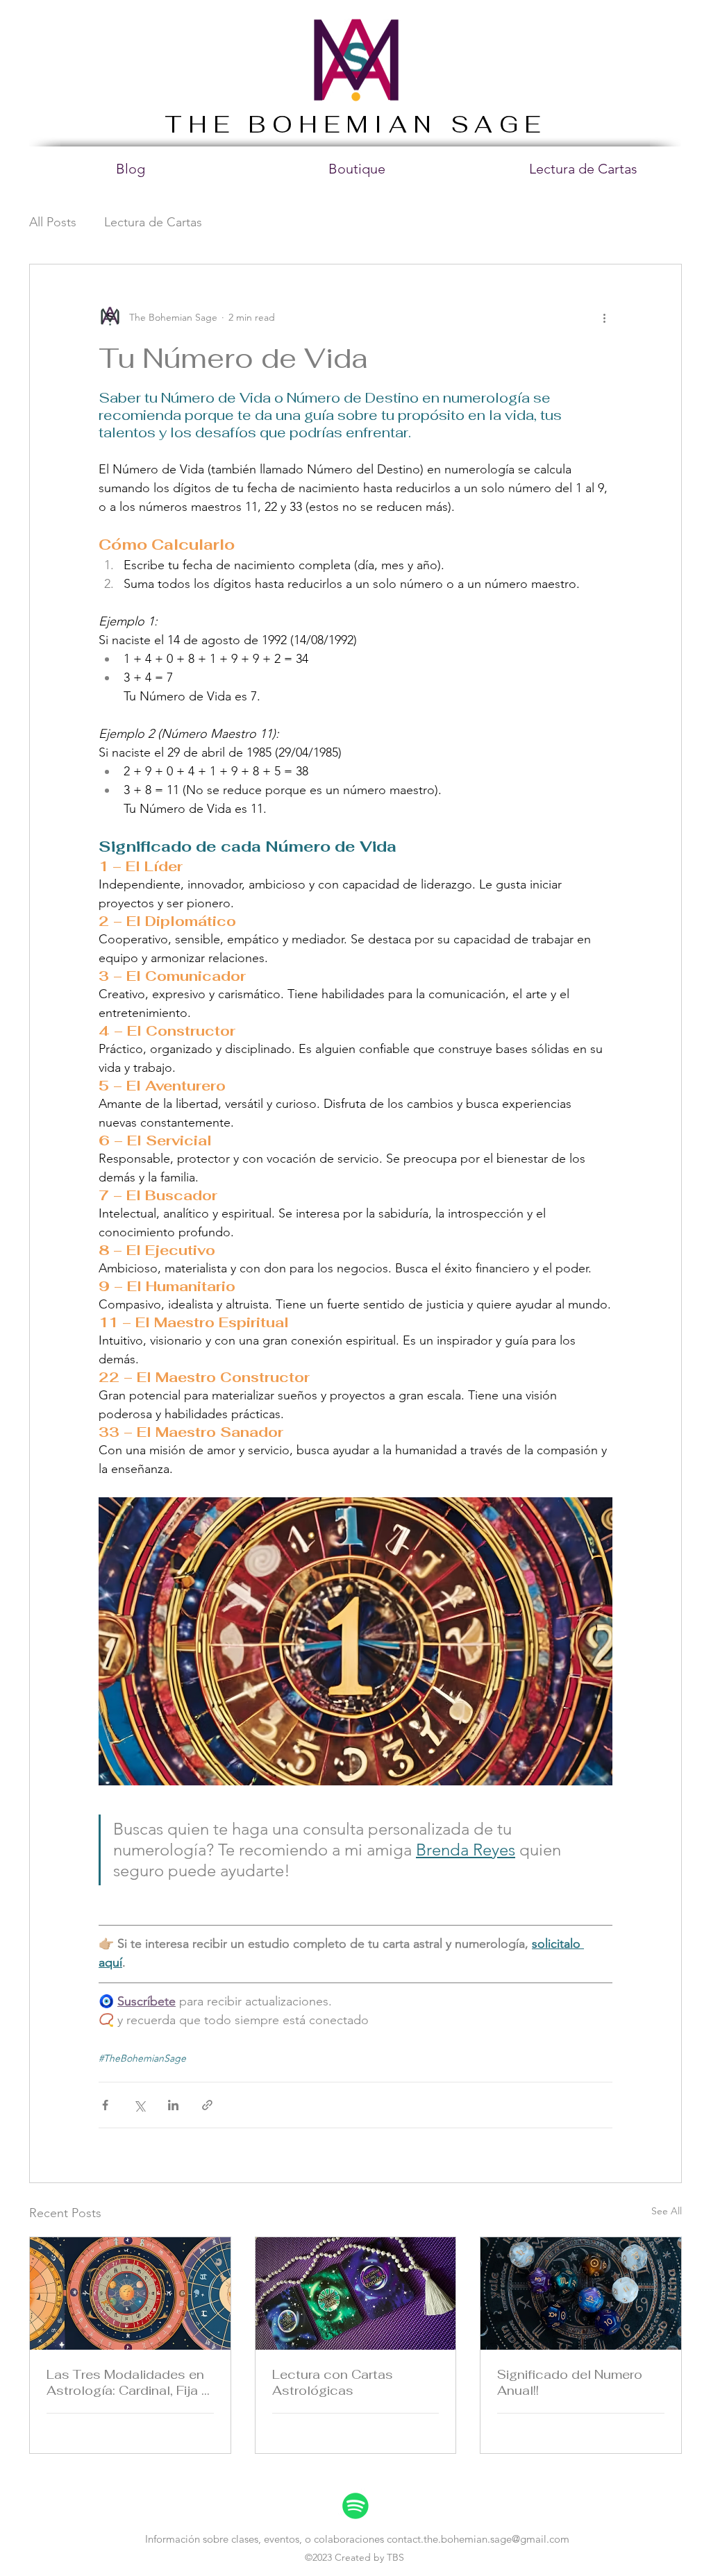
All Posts (53, 222)
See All (667, 2211)
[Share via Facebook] (105, 2105)
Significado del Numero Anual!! (570, 2382)
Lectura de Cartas (153, 222)
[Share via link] (207, 2105)
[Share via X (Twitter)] (139, 2105)
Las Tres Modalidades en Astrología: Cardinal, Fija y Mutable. (127, 2382)
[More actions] (604, 317)
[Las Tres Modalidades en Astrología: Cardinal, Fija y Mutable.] (130, 2293)
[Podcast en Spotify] (355, 2506)
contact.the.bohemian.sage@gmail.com (478, 2539)
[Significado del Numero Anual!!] (581, 2293)
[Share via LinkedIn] (173, 2105)
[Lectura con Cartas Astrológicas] (356, 2293)
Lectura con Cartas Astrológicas (333, 2382)
